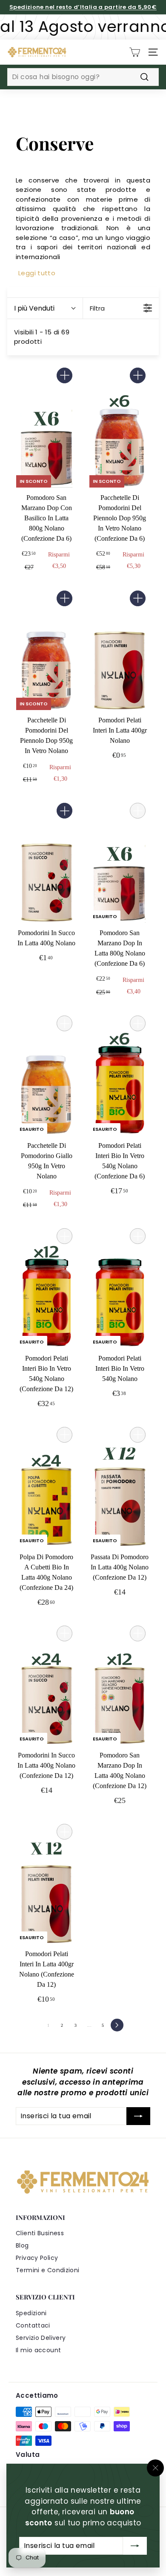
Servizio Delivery (41, 2338)
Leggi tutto (37, 273)
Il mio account (38, 2350)
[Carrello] (135, 52)
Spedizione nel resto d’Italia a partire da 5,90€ (83, 7)
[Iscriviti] (135, 2546)
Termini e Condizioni (48, 2270)
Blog (22, 2245)
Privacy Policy (37, 2258)
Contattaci (33, 2325)
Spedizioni (31, 2313)
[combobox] (83, 77)
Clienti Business (40, 2233)
